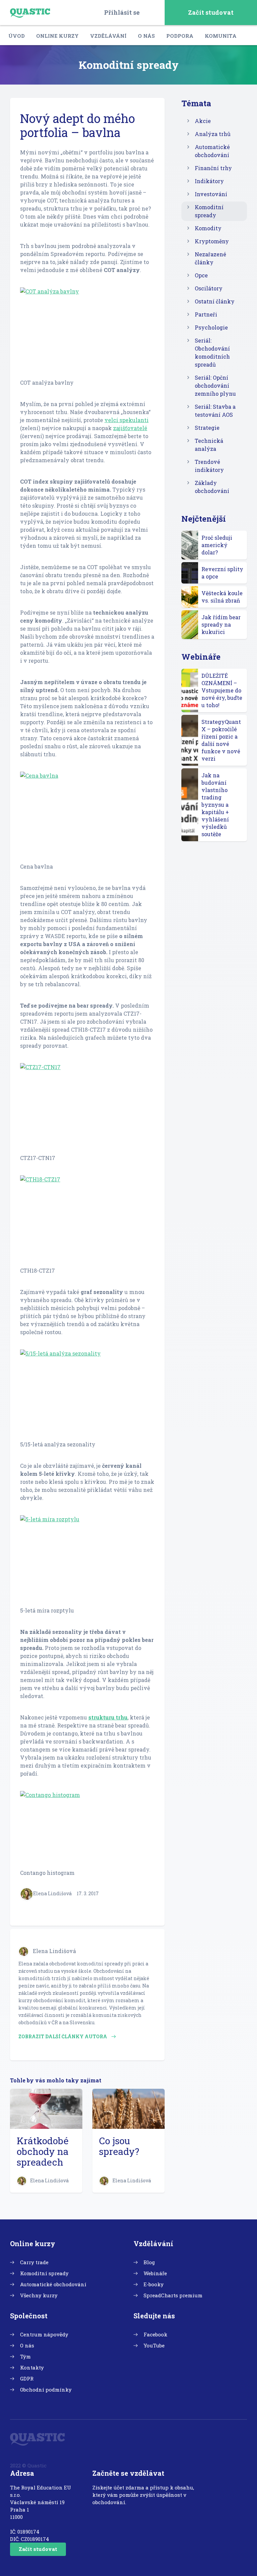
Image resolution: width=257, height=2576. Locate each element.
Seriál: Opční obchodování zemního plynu (215, 385)
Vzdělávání (108, 36)
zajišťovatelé (130, 428)
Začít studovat (211, 12)
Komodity (208, 228)
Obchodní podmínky (46, 2390)
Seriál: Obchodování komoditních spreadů (212, 352)
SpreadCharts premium (173, 2295)
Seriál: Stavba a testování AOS (215, 411)
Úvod (17, 36)
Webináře (155, 2273)
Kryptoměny (212, 241)
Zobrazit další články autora (63, 2036)
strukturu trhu (108, 1717)
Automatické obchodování (212, 151)
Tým (25, 2356)
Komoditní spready (209, 211)
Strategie (207, 428)
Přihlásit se (122, 12)
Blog (149, 2262)
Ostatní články (215, 301)
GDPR (27, 2378)
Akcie (203, 121)
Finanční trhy (213, 168)
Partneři (206, 314)
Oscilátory (209, 288)
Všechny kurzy (39, 2295)
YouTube (154, 2345)
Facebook (155, 2334)
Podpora (180, 36)
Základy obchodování (212, 487)
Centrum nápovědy (44, 2334)
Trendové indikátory (209, 466)
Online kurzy (57, 36)
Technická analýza (209, 445)
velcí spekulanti (126, 420)
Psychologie (211, 327)
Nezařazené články (210, 258)
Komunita (221, 36)
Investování (211, 194)
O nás (146, 36)
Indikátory (209, 181)
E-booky (154, 2284)
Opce (201, 275)
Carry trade (34, 2262)
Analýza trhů (213, 134)
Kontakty (32, 2367)
